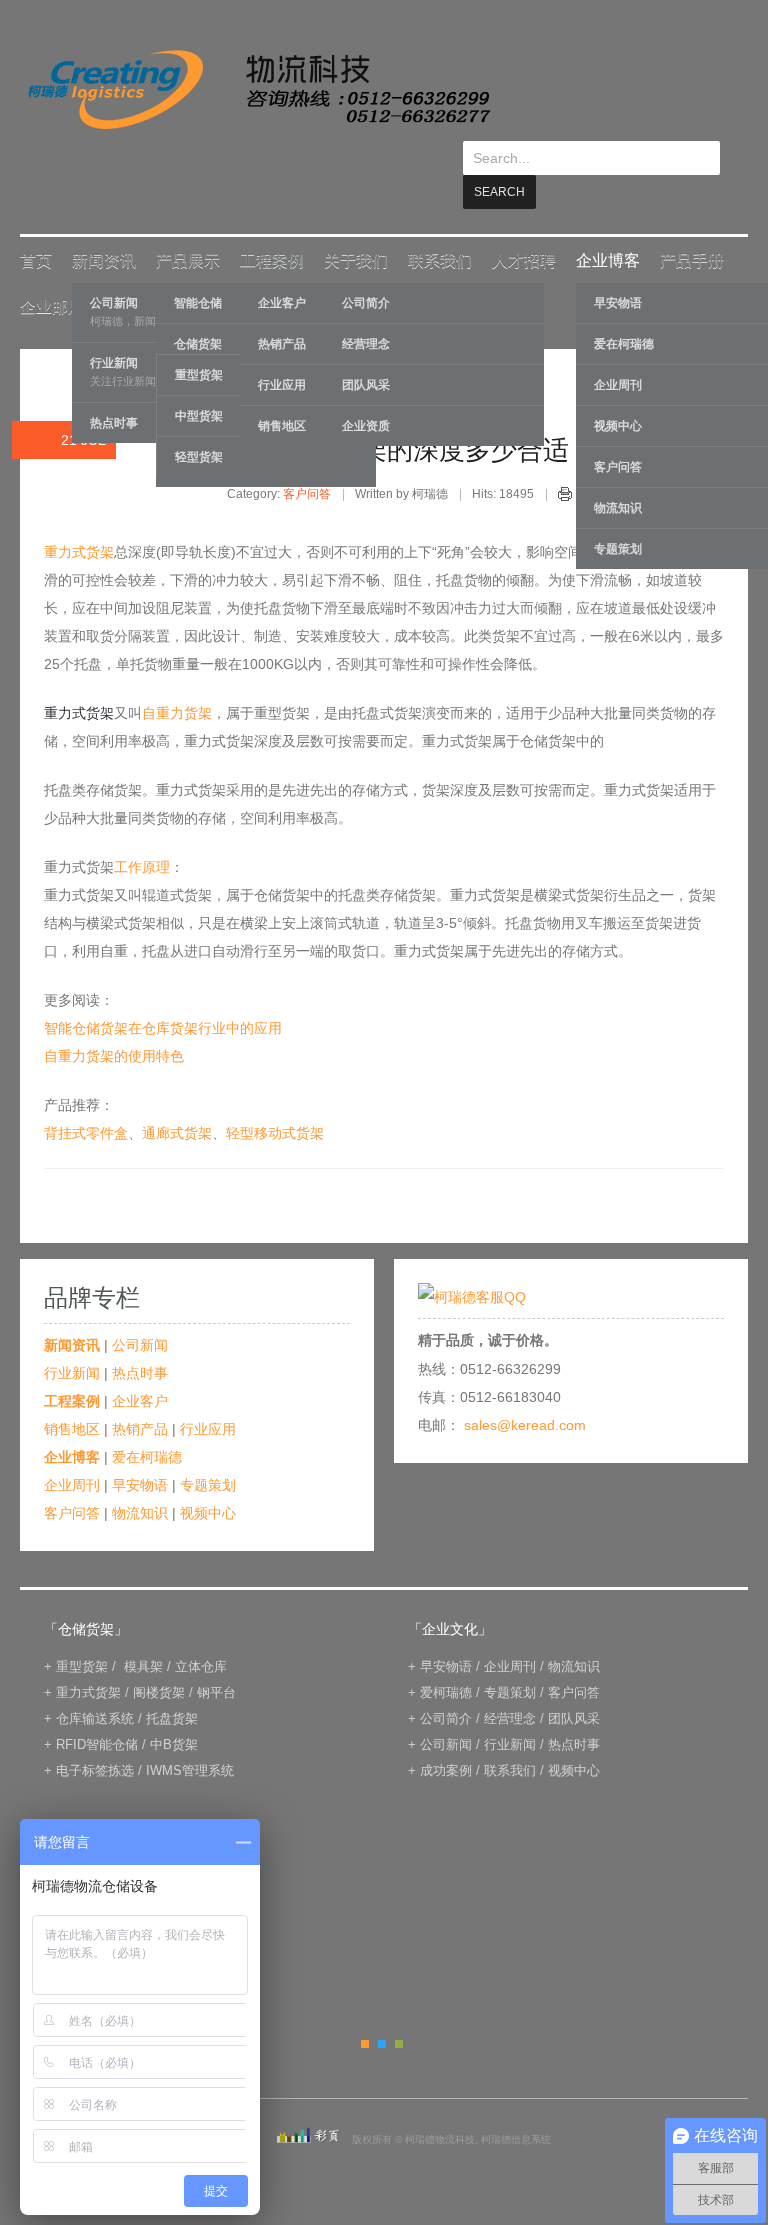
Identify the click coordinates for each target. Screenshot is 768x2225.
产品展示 (188, 226)
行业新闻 (72, 1339)
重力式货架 (79, 518)
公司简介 (366, 269)
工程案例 (272, 226)
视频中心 (208, 1479)
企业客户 (140, 1367)
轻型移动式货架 (275, 1099)
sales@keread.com (525, 1391)
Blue (382, 2010)
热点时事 (140, 1339)
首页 (36, 226)
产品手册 (692, 226)
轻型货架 (199, 423)
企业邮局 (52, 272)
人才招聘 (524, 226)
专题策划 (208, 1451)
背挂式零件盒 (86, 1099)
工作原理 (142, 833)
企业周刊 (72, 1451)
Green (399, 2010)
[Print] (565, 463)
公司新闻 (140, 1311)
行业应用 (208, 1395)
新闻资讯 (104, 226)
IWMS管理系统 (190, 1736)
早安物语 (140, 1451)
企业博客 (608, 226)
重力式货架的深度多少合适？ (426, 416)
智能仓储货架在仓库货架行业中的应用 (163, 994)
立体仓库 (201, 1632)
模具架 (143, 1632)
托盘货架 (172, 1684)
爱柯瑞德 (446, 1658)
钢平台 (216, 1658)
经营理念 (366, 310)
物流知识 (140, 1479)
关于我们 (356, 226)
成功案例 (446, 1736)
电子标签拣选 (95, 1736)
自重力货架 (177, 679)
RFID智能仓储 (97, 1710)
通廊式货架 (177, 1099)
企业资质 (366, 392)
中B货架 (174, 1710)
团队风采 (366, 351)
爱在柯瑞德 (147, 1423)
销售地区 (72, 1395)
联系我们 (440, 226)
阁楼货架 (159, 1658)
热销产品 (140, 1395)
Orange (365, 2010)
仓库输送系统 (95, 1684)
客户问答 (307, 460)
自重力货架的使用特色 (114, 1022)
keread (257, 89)
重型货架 (82, 1632)
